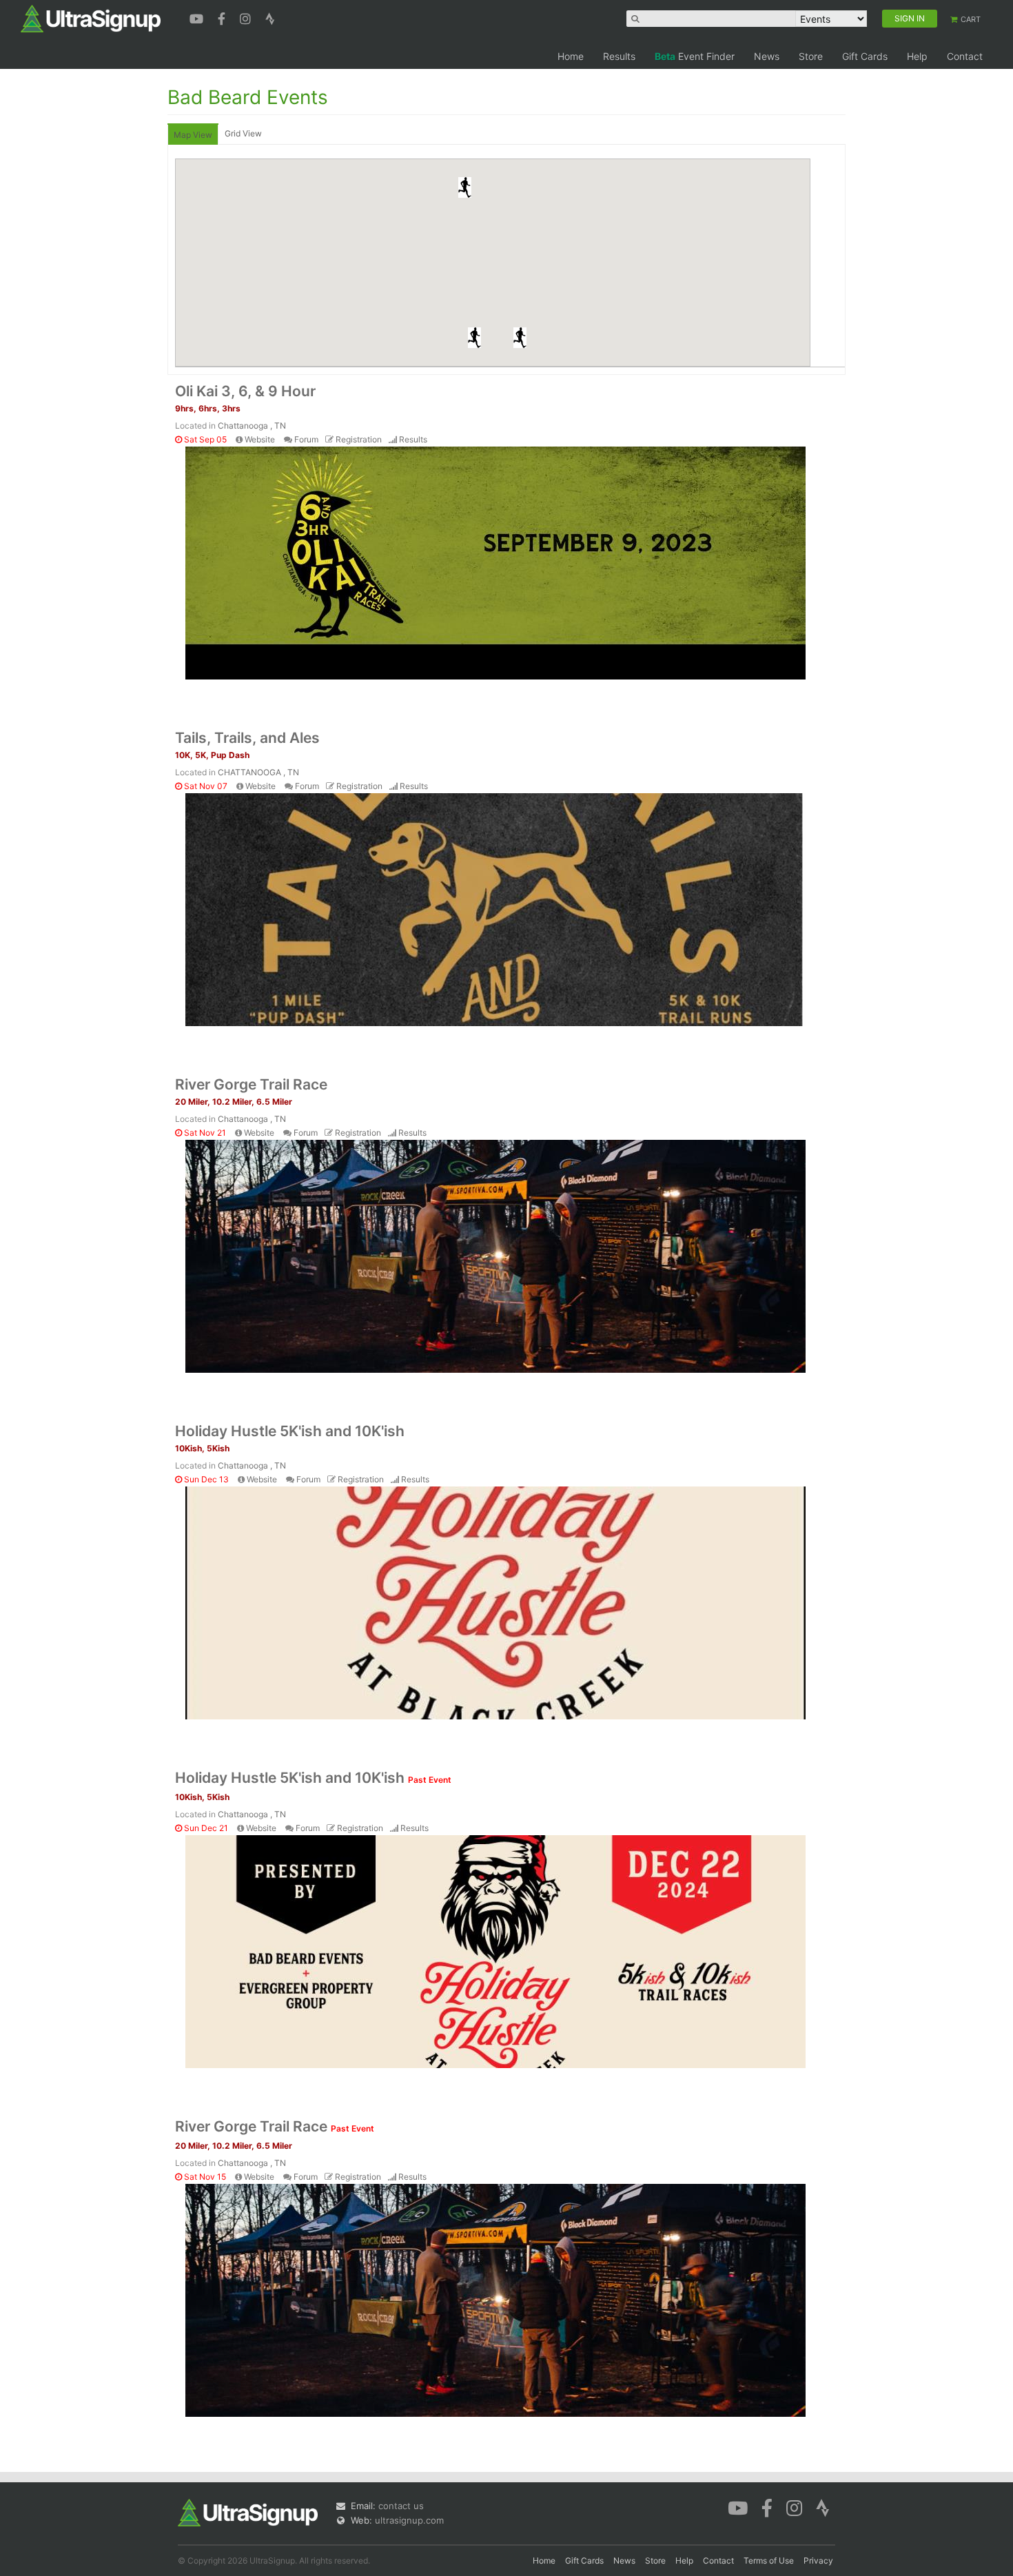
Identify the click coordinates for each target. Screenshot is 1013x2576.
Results (619, 56)
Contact (965, 56)
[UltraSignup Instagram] (247, 17)
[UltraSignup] (91, 18)
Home (571, 56)
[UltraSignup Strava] (270, 17)
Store (811, 56)
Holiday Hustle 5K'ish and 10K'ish (290, 1431)
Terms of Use (769, 2560)
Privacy (818, 2560)
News (767, 56)
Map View (193, 135)
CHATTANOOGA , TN (258, 772)
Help (917, 56)
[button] (520, 338)
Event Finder (695, 56)
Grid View (243, 133)
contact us (401, 2506)
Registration (359, 439)
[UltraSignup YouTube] (198, 17)
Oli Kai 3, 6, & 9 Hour (245, 391)
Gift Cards (865, 56)
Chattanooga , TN (252, 426)
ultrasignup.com (409, 2520)
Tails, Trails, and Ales (247, 738)
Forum (306, 439)
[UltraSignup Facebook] (223, 17)
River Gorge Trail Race (251, 1084)
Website (260, 439)
